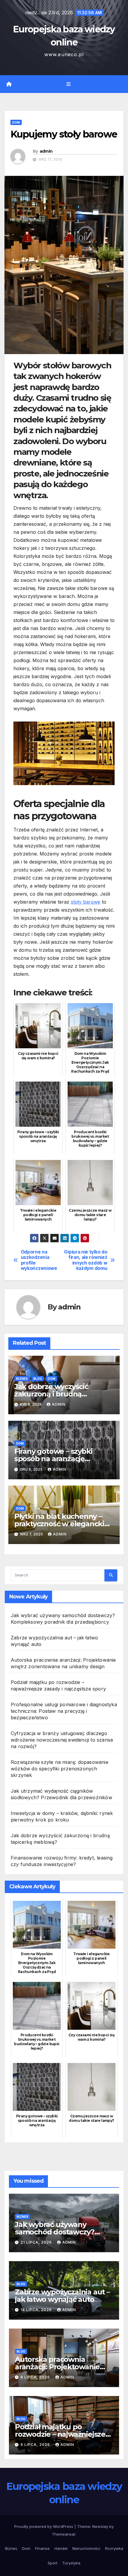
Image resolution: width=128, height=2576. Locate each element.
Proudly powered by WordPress (44, 2526)
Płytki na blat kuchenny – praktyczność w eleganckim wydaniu (63, 1524)
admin (46, 151)
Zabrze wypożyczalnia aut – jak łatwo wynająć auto (62, 2296)
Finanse (42, 2548)
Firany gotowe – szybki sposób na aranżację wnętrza (53, 1459)
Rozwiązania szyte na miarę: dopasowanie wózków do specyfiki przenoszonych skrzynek (60, 1769)
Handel (61, 2548)
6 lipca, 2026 (36, 2445)
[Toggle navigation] (68, 84)
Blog (38, 1379)
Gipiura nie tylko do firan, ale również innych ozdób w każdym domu (86, 1260)
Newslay (100, 2526)
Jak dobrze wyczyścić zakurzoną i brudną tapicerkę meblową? (51, 1394)
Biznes (22, 1379)
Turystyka (71, 2563)
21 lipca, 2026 (37, 2242)
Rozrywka (114, 2548)
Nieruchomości (86, 2548)
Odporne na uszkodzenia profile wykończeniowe (39, 1260)
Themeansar (64, 2534)
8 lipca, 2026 (36, 2377)
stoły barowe (86, 902)
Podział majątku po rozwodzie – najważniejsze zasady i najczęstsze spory (60, 2434)
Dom (16, 122)
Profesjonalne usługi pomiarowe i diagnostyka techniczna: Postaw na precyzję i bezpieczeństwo (64, 1711)
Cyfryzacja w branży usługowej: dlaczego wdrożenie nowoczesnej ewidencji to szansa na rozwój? (62, 1740)
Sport (53, 2563)
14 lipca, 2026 (37, 2310)
